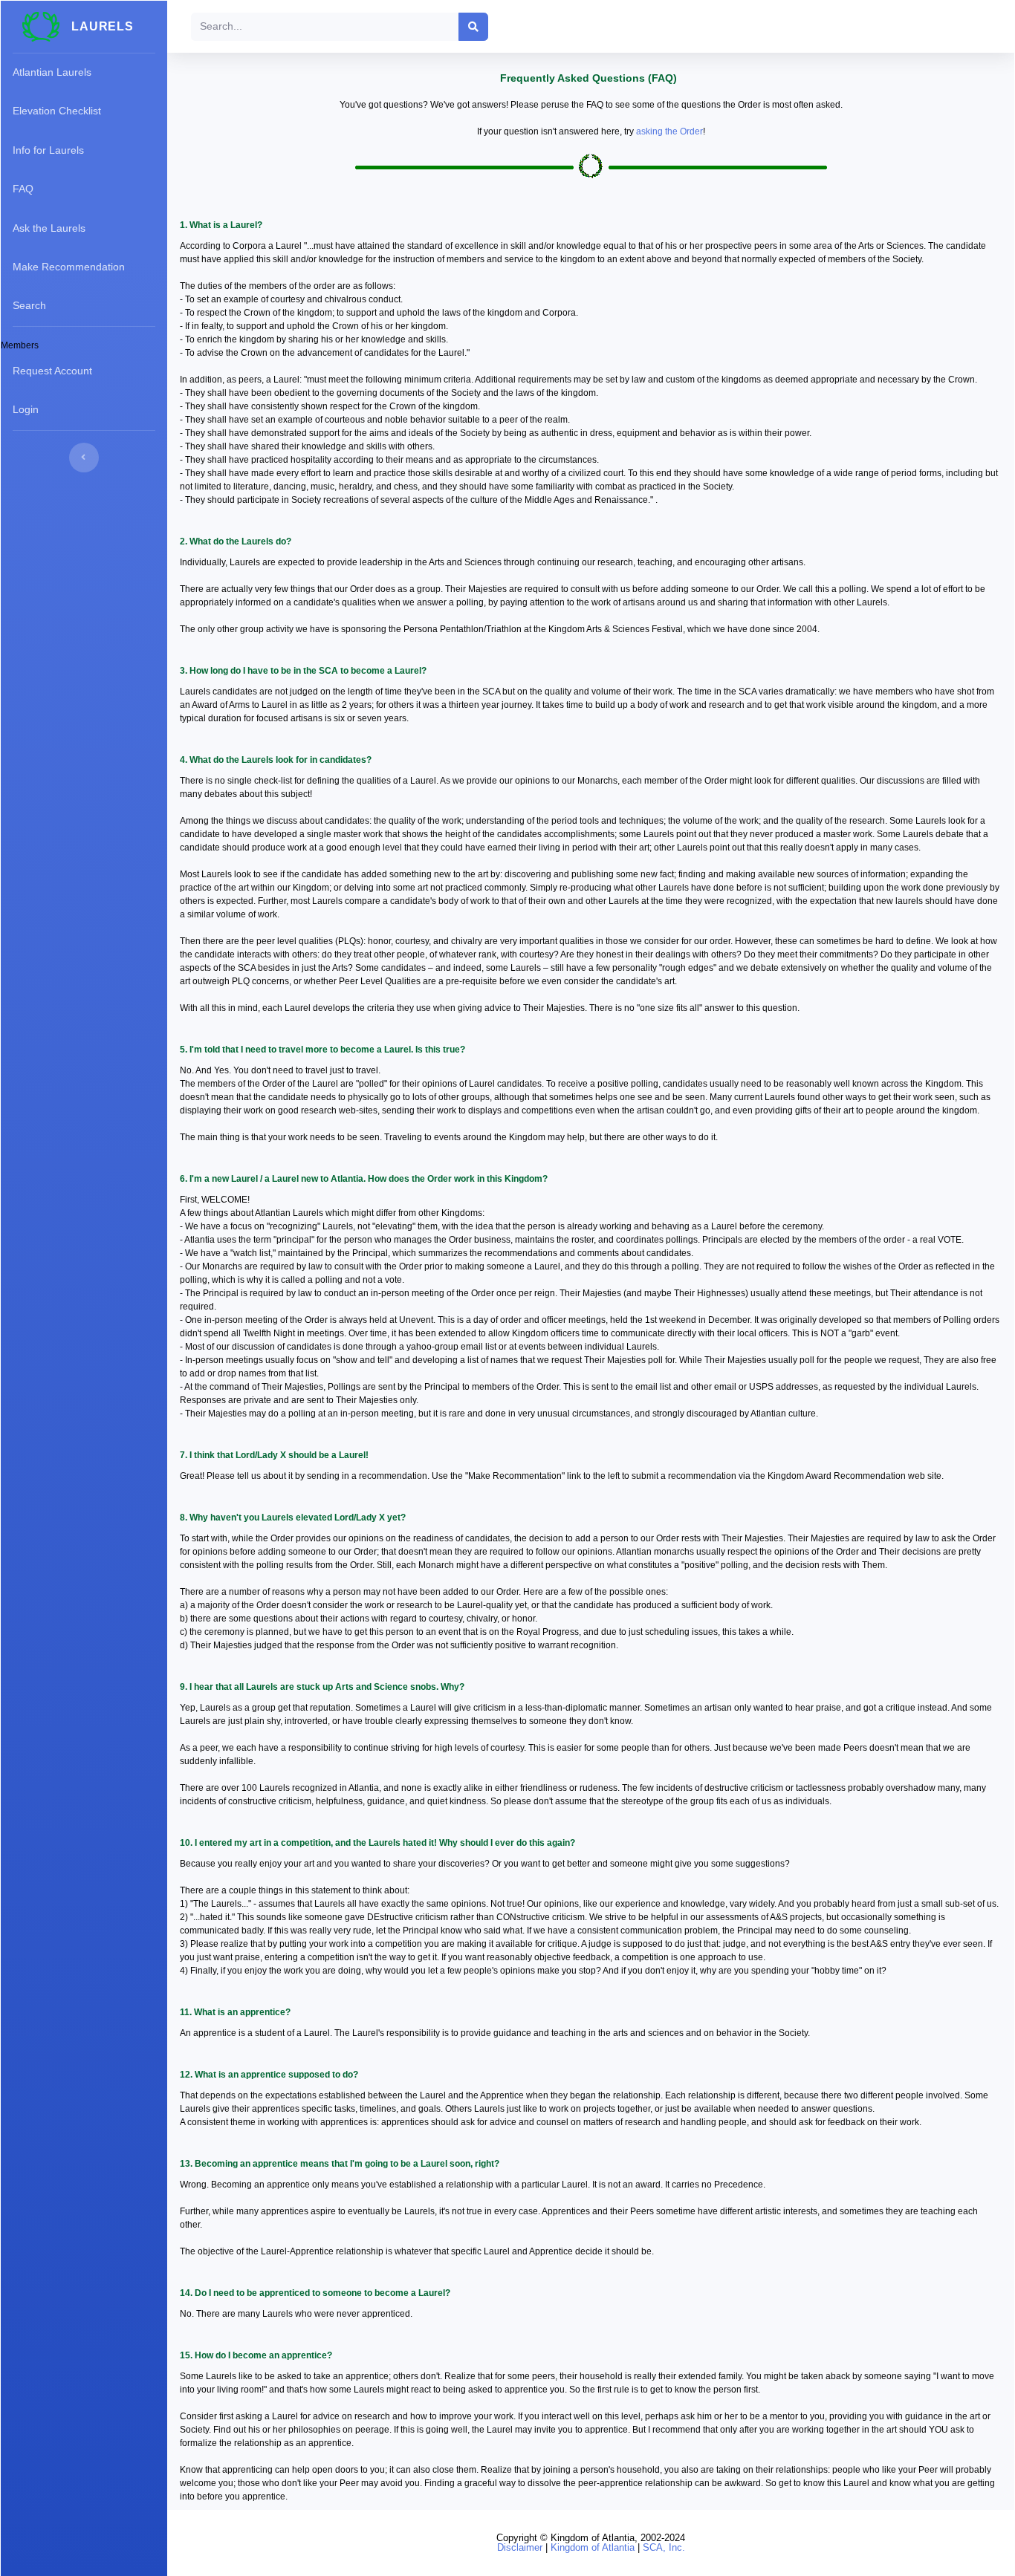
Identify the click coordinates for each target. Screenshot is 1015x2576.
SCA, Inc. (664, 2547)
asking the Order (669, 131)
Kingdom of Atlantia (593, 2547)
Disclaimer (520, 2547)
